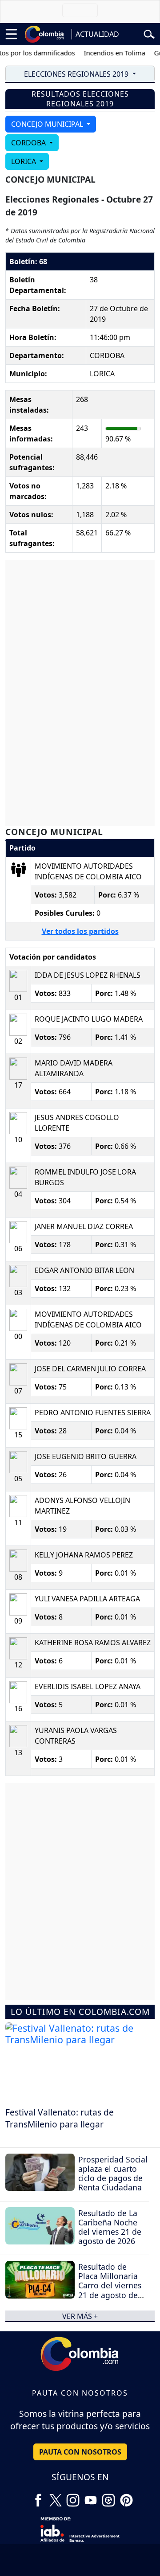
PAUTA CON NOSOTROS (80, 2452)
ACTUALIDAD (97, 34)
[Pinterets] (126, 2497)
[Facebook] (38, 2497)
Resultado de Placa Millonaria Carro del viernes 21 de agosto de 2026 (110, 2285)
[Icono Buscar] (149, 33)
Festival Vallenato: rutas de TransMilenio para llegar (60, 2118)
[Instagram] (73, 2497)
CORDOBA (29, 143)
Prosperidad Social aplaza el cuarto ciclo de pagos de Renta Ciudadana (113, 2173)
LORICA (24, 161)
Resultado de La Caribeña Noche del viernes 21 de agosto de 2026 (110, 2227)
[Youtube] (91, 2497)
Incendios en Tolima (105, 53)
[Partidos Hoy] (108, 2497)
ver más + (80, 2316)
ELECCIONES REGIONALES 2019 (77, 74)
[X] (56, 2497)
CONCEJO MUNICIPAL (48, 124)
